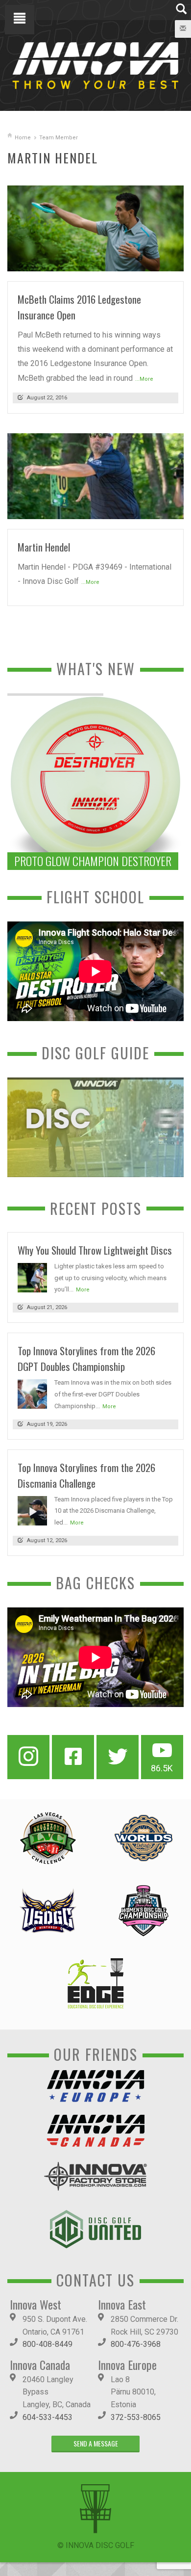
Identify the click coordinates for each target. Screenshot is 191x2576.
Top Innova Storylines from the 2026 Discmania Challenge (86, 1475)
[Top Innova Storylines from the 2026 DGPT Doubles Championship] (32, 1394)
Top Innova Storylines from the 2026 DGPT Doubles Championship (86, 1358)
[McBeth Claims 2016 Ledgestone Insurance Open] (95, 228)
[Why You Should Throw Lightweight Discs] (32, 1277)
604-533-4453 (48, 2417)
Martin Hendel (44, 547)
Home (23, 138)
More (83, 1290)
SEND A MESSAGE (96, 2443)
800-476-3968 (136, 2344)
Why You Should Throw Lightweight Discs (95, 1250)
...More (144, 379)
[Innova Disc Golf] (95, 65)
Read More (157, 260)
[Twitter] (118, 1757)
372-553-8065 (136, 2417)
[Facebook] (73, 1757)
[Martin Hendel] (95, 476)
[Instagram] (28, 1757)
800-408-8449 (48, 2344)
